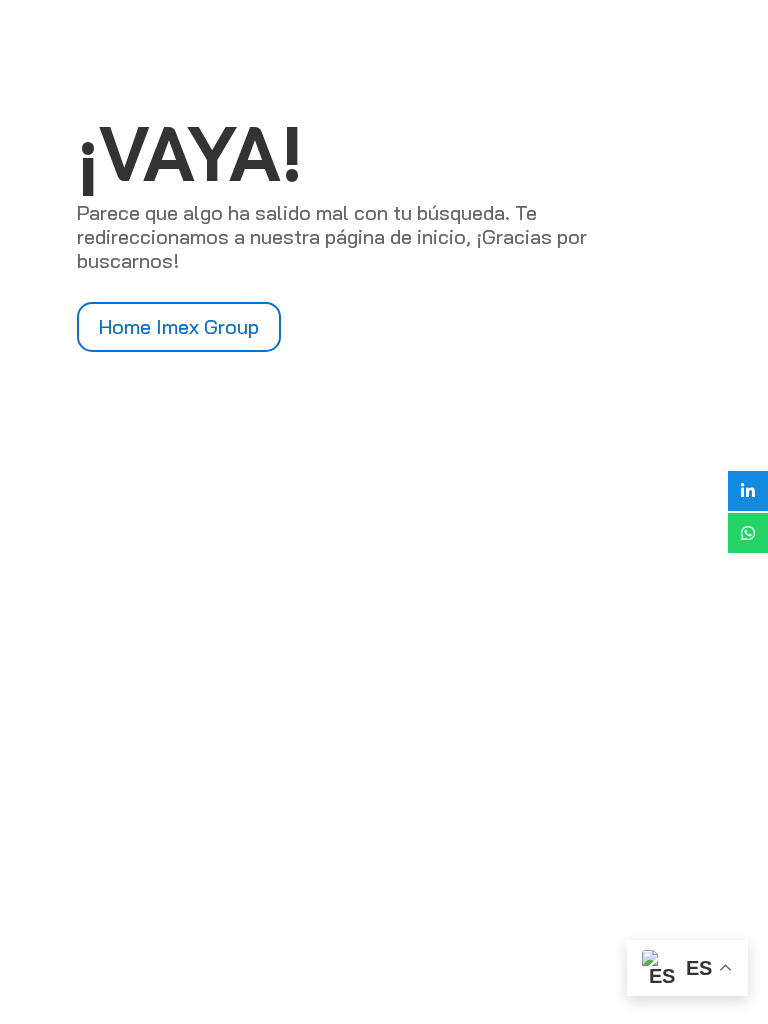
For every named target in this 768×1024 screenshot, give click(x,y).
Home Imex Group (179, 326)
